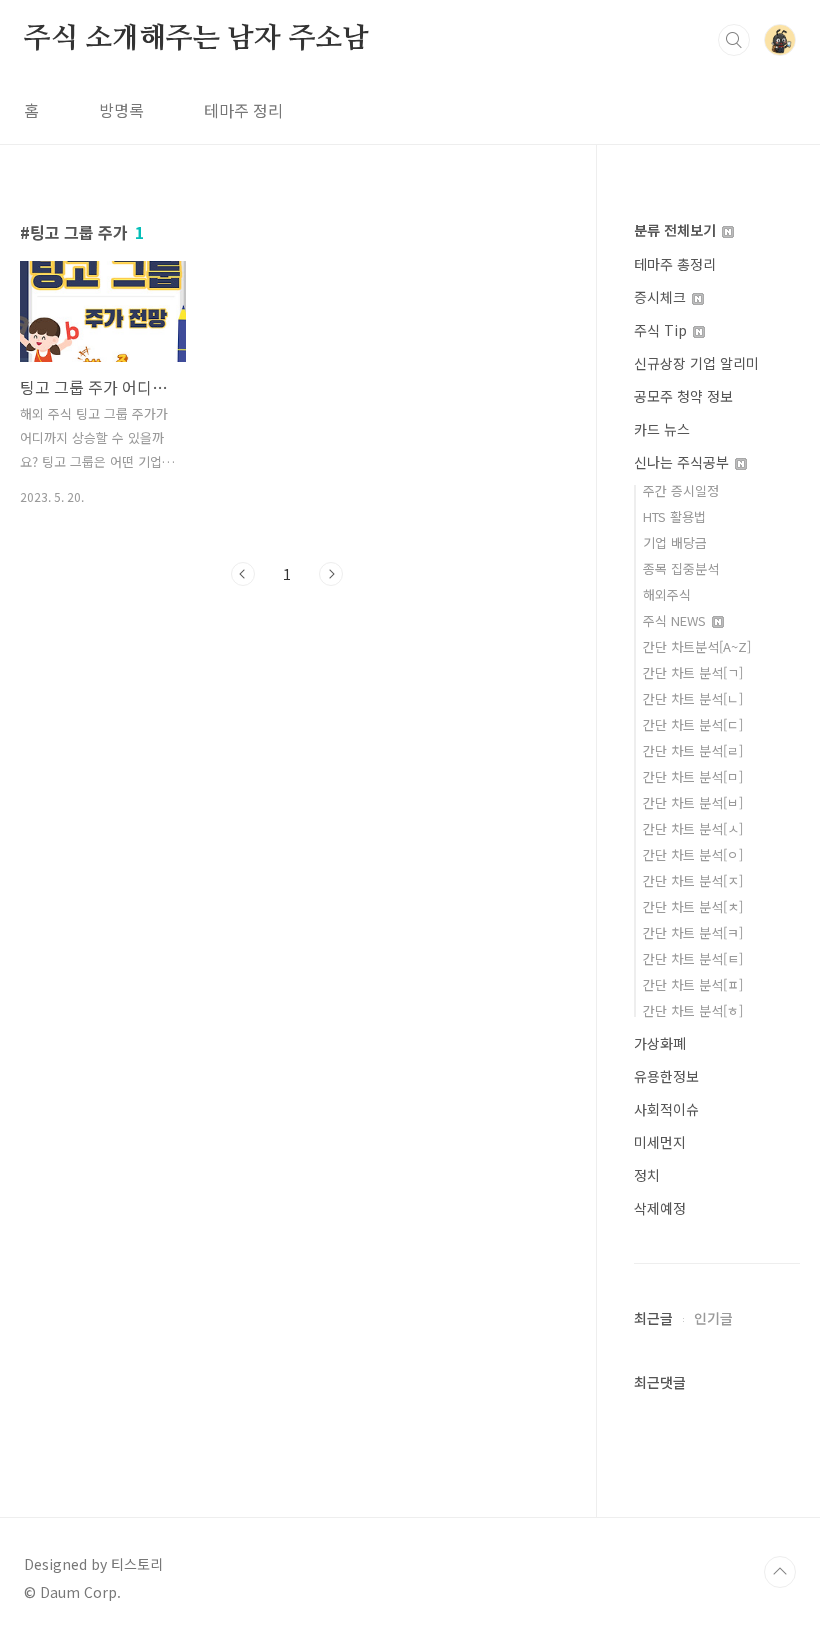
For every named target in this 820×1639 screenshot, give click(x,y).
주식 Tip (662, 330)
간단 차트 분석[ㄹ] (693, 750)
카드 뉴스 (662, 429)
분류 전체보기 (677, 230)
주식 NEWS (676, 620)
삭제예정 (660, 1208)
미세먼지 (660, 1142)
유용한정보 (666, 1076)
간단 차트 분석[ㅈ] (693, 880)
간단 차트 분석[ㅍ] (693, 984)
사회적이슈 (666, 1109)
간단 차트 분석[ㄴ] (693, 698)
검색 (734, 40)
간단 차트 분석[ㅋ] (693, 932)
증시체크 (662, 297)
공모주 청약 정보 (683, 396)
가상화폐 (660, 1043)
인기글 (713, 1318)
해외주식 (667, 594)
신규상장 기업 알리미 (696, 363)
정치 (647, 1175)
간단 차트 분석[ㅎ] (693, 1010)
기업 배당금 (675, 542)
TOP (780, 1572)
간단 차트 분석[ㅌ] (693, 958)
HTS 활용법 (674, 516)
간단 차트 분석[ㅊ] (693, 906)
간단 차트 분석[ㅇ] (693, 854)
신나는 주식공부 (683, 462)
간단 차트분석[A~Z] (697, 646)
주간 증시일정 (681, 490)
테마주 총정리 (675, 264)
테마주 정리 (243, 110)
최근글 (653, 1318)
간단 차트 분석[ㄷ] (693, 724)
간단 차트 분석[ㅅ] (693, 828)
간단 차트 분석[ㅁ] (693, 776)
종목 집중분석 (681, 568)
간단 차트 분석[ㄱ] (693, 672)
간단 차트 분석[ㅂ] (693, 802)
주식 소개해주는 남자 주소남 (196, 39)
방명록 (121, 110)
